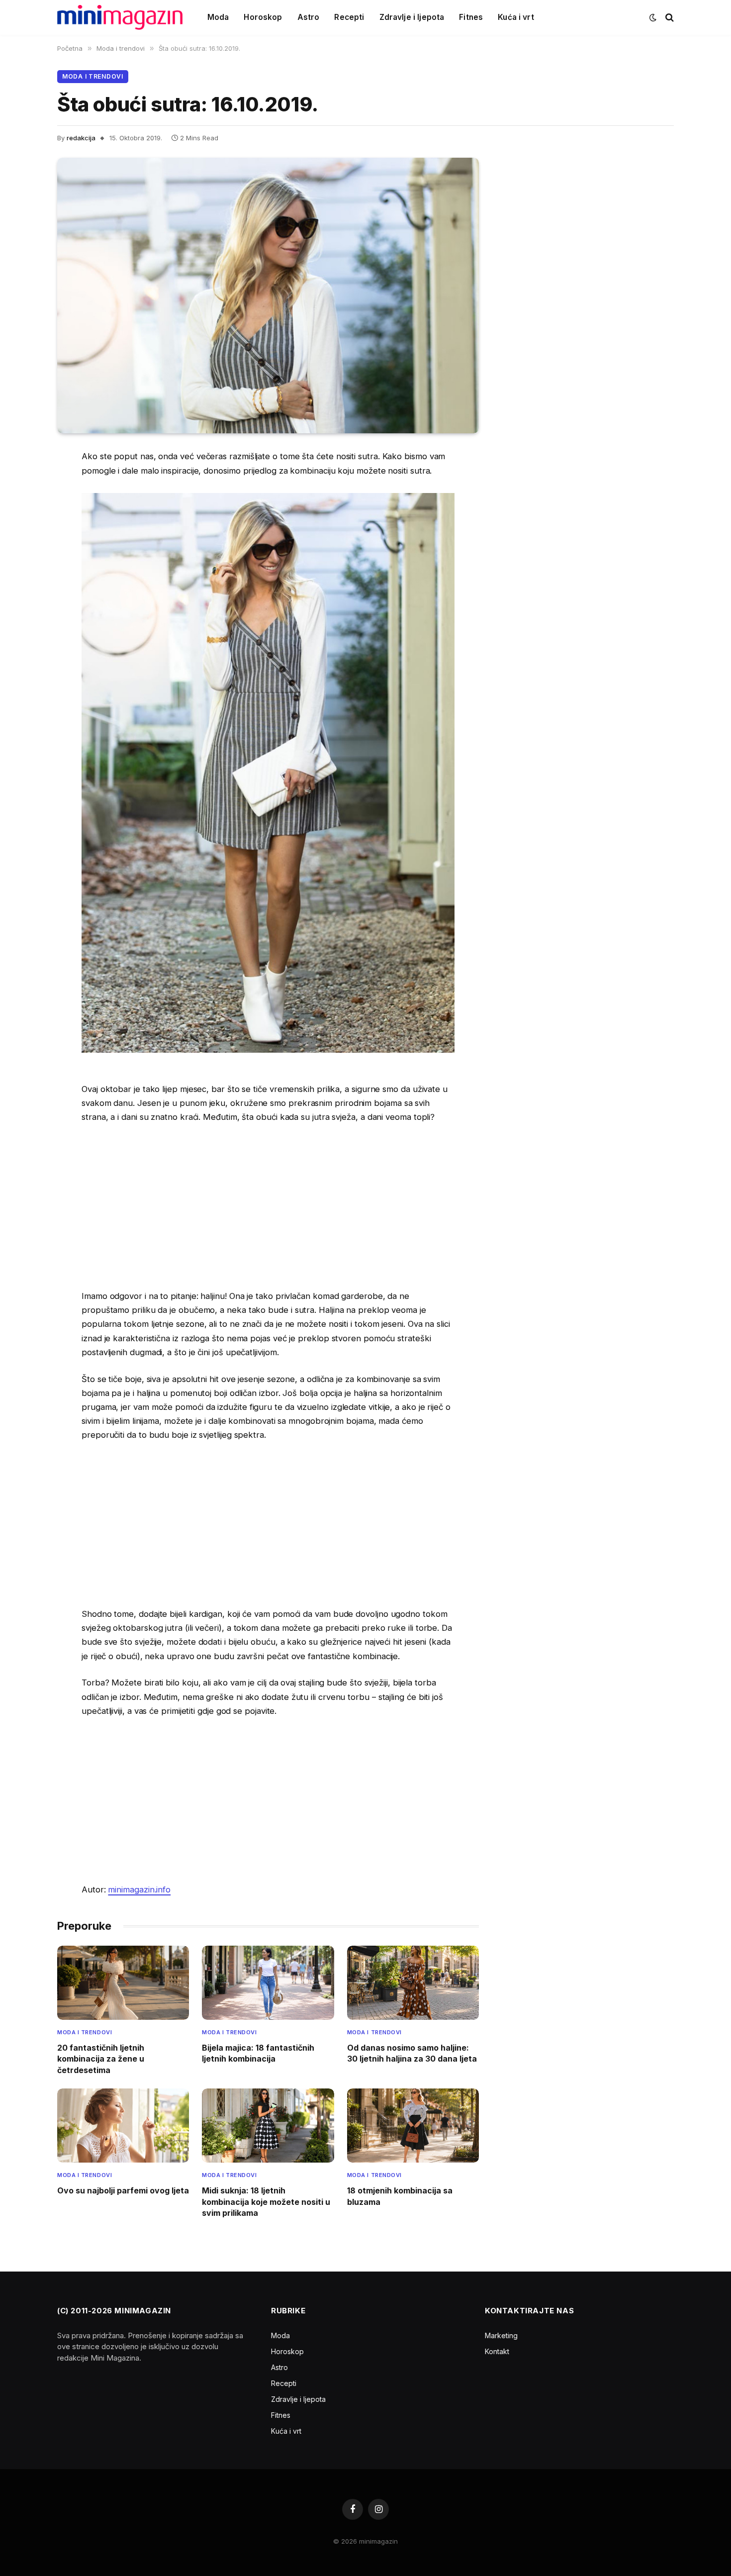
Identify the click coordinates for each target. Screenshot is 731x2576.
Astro (309, 17)
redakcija (81, 138)
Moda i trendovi (93, 76)
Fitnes (471, 17)
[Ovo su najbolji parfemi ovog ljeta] (123, 2126)
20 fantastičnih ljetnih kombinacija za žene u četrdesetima (101, 2059)
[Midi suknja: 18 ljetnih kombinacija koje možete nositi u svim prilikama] (268, 2126)
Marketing (501, 2335)
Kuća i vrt (516, 17)
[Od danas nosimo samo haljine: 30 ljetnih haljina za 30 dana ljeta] (413, 1983)
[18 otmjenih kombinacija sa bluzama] (413, 2126)
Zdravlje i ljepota (412, 17)
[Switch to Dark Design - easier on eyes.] (653, 17)
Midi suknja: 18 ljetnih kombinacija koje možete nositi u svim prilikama (266, 2202)
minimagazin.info (139, 1889)
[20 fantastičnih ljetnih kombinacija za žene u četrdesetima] (123, 1983)
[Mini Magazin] (120, 17)
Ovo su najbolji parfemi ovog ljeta (123, 2190)
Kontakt (497, 2351)
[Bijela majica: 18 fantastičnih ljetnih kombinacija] (268, 1983)
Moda (218, 17)
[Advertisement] (268, 1206)
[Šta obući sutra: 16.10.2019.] (268, 296)
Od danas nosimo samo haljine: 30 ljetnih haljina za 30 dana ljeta (412, 2053)
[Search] (669, 18)
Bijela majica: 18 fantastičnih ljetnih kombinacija (258, 2053)
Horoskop (263, 17)
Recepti (349, 17)
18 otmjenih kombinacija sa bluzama (400, 2196)
